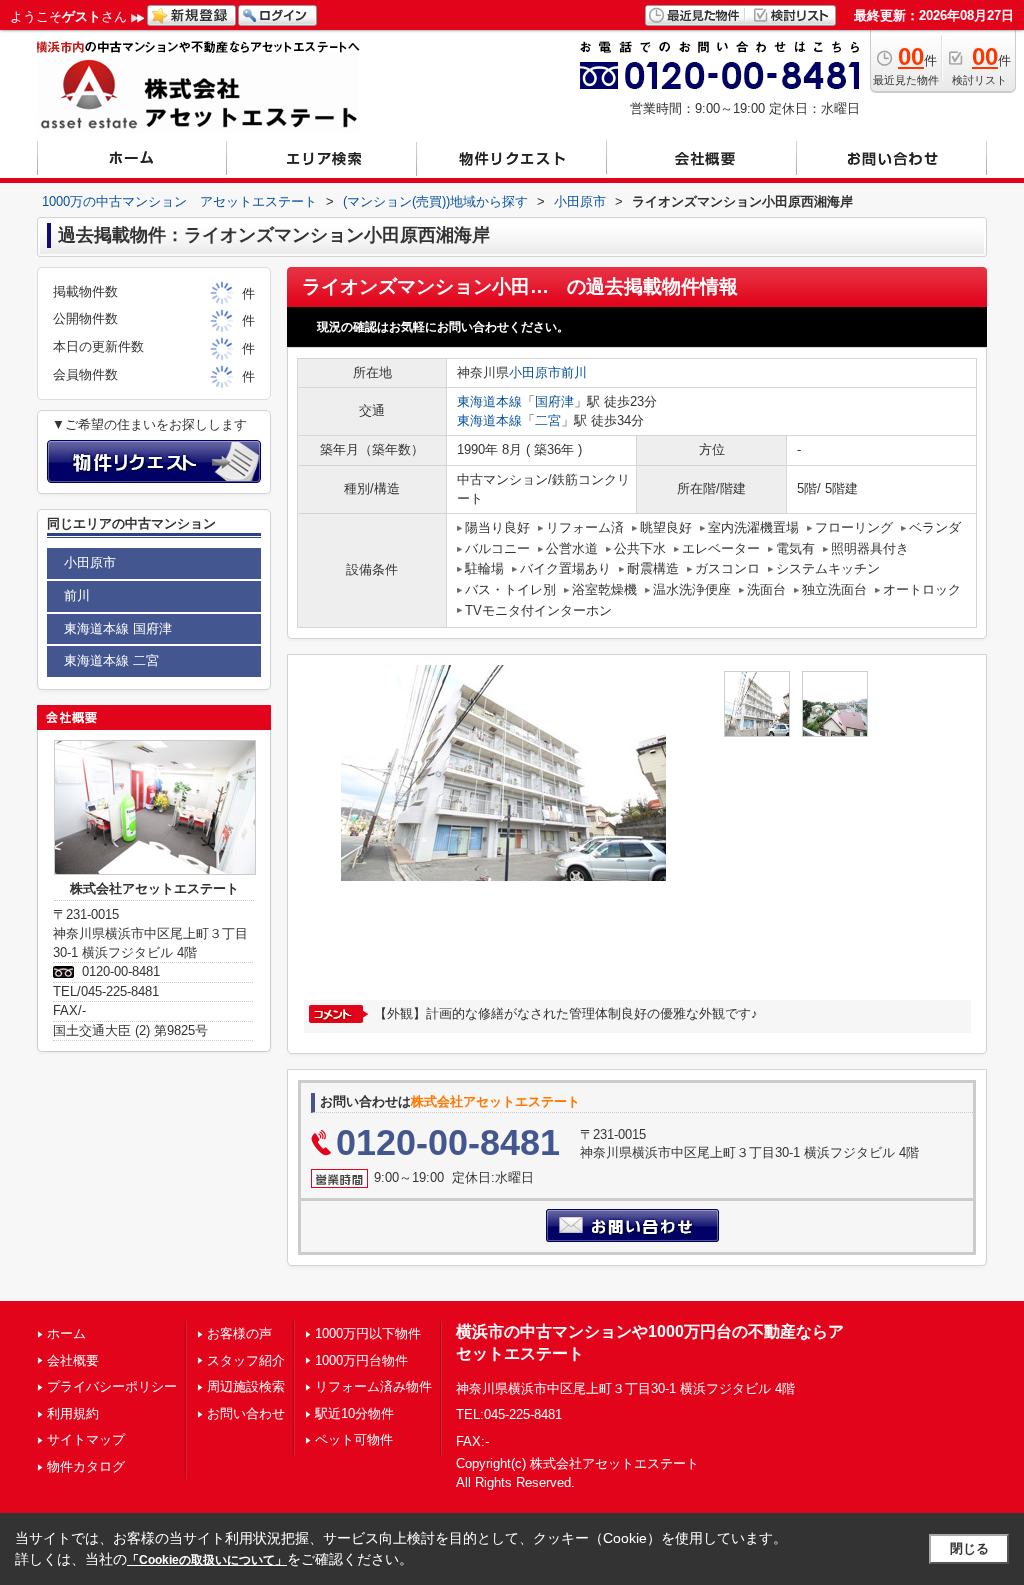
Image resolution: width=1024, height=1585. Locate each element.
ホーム (66, 1333)
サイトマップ (86, 1439)
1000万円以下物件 (368, 1333)
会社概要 (73, 1360)
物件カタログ (86, 1466)
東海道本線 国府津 (118, 628)
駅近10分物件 (354, 1413)
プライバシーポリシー (112, 1386)
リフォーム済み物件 (373, 1386)
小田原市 (535, 372)
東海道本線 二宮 (111, 660)
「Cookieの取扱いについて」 (207, 1560)
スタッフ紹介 (246, 1360)
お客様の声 (239, 1333)
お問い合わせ (246, 1413)
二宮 (548, 420)
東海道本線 (489, 401)
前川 (574, 372)
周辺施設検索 (246, 1386)
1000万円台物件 (361, 1360)
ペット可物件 (354, 1439)
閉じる (969, 1548)
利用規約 (73, 1413)
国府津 (554, 401)
